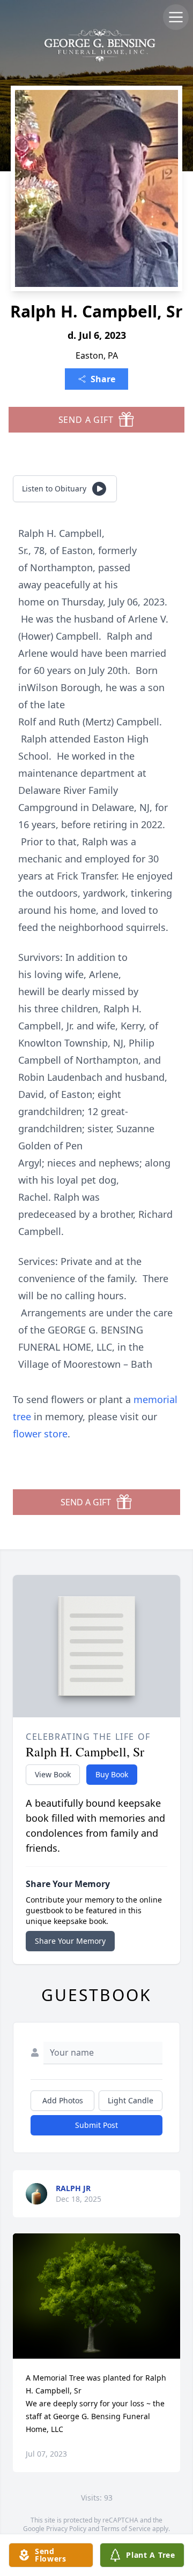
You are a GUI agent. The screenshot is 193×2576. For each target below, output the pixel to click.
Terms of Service (126, 2529)
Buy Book (112, 1774)
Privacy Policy (66, 2529)
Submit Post (96, 2125)
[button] (96, 2296)
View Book (53, 1774)
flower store (40, 1434)
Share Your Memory (70, 1941)
